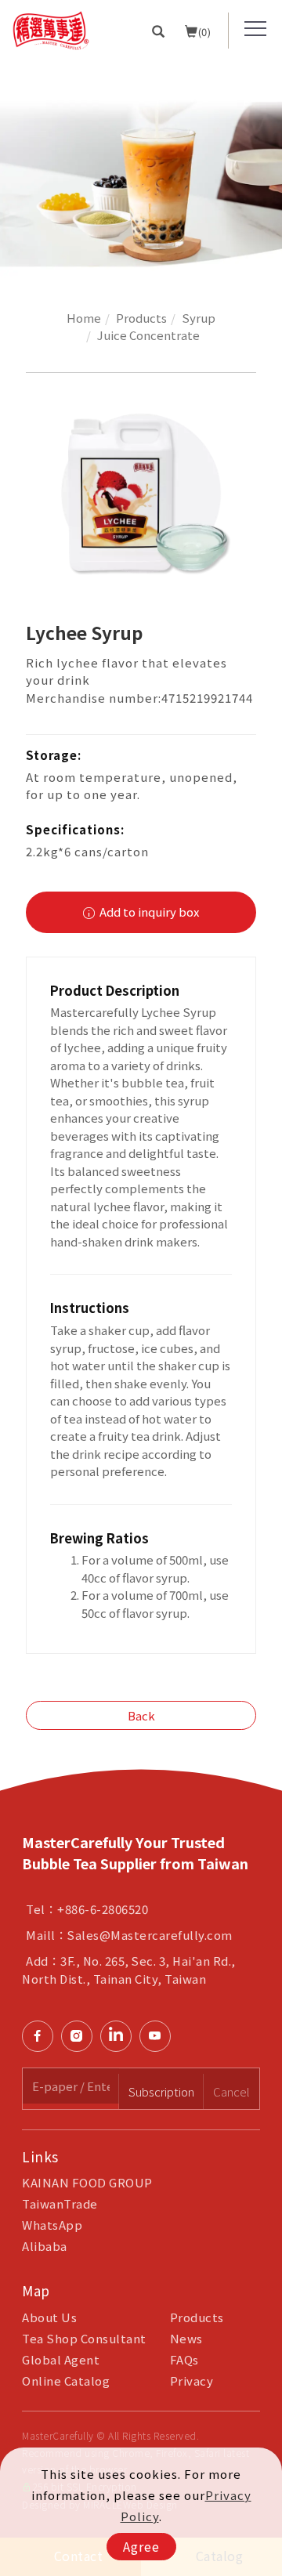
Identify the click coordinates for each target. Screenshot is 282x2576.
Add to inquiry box (148, 912)
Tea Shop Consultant (84, 2338)
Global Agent (61, 2359)
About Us (49, 2317)
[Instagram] (81, 2036)
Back (141, 1715)
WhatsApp (52, 2225)
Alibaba (45, 2246)
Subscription (161, 2091)
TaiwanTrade (60, 2203)
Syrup (199, 318)
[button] (159, 31)
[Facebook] (42, 2036)
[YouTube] (159, 2036)
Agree (141, 2546)
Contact (265, 1763)
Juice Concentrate (148, 335)
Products (141, 318)
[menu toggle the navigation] (255, 29)
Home (84, 318)
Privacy (192, 2381)
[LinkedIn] (120, 2036)
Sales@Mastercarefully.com (150, 1935)
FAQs (184, 2359)
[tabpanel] (141, 170)
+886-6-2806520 (103, 1909)
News (186, 2338)
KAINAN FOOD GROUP (87, 2182)
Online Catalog (66, 2381)
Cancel (231, 2091)
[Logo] (51, 29)
